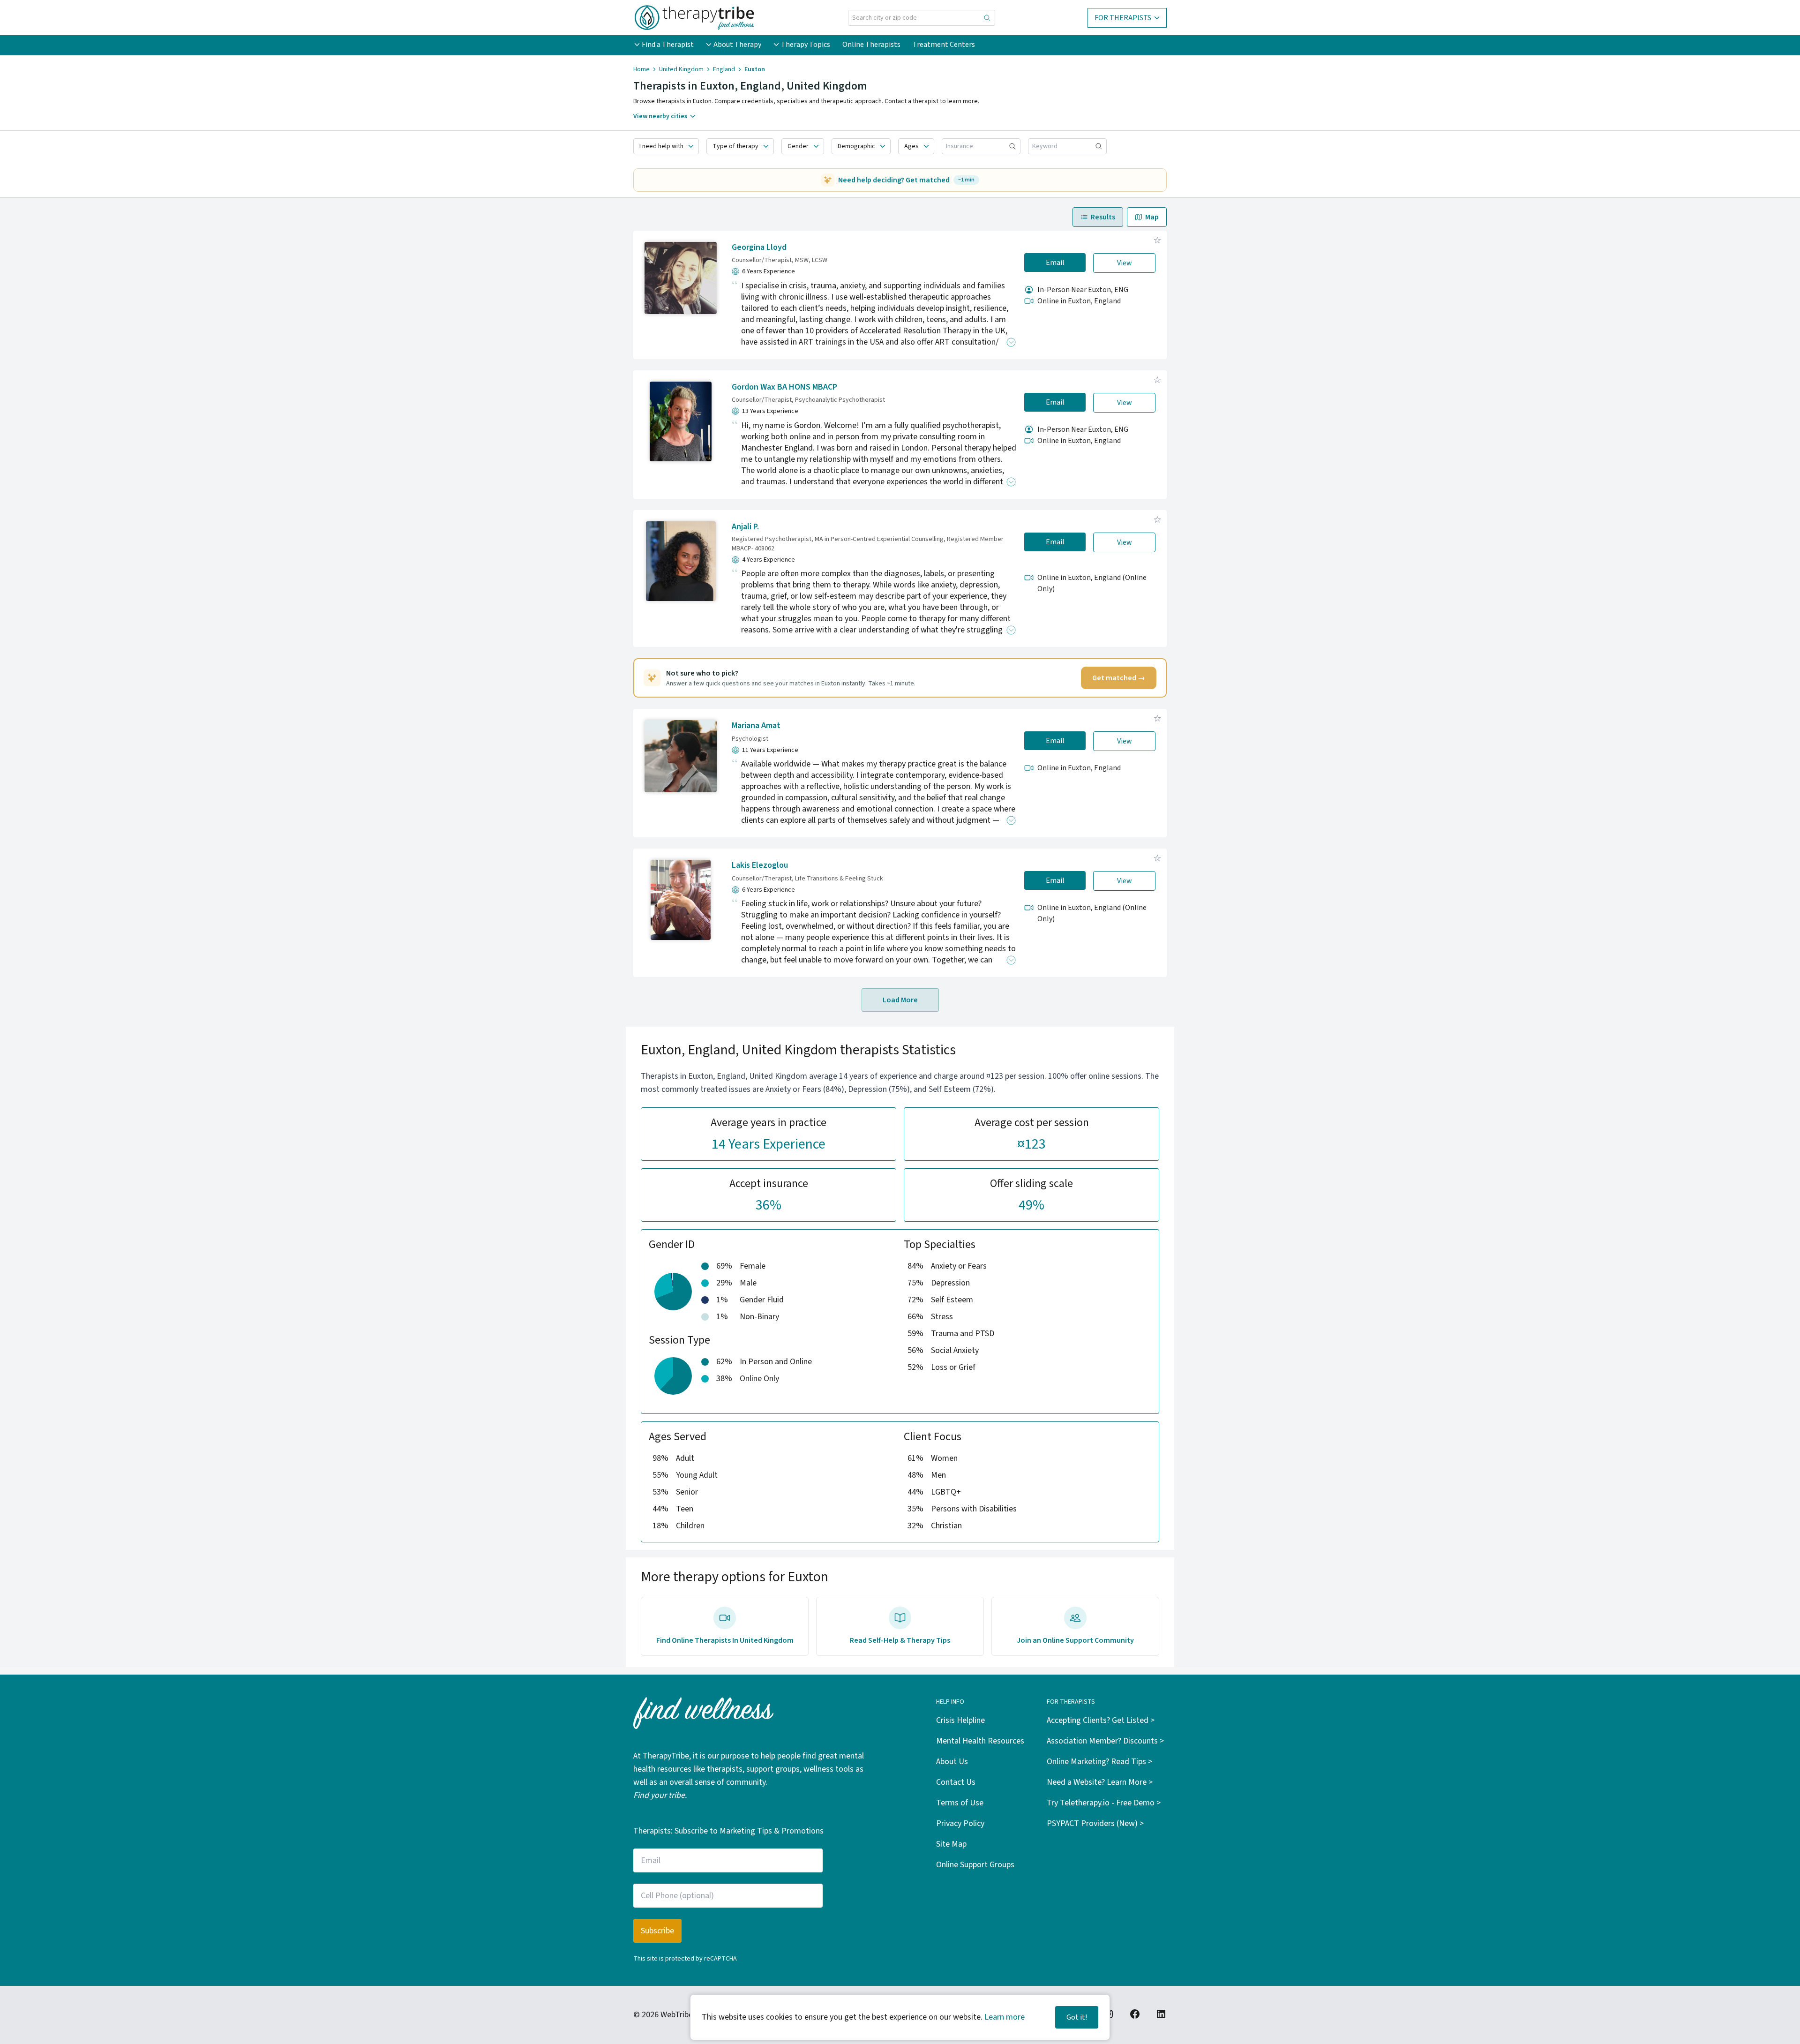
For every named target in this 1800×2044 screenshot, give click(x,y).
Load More (900, 1000)
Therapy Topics (806, 45)
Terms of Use (960, 1803)
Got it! (1077, 2017)
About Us (952, 1762)
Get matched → (1119, 678)
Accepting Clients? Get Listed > (1101, 1720)
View (1125, 263)
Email (1055, 263)
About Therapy (737, 45)
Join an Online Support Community (1075, 1640)
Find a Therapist (668, 45)
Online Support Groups (975, 1865)
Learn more (1005, 2017)
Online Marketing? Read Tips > (1099, 1762)
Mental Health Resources (980, 1741)
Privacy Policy (960, 1823)
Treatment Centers (944, 45)
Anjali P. (745, 527)
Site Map (951, 1844)
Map (1152, 217)
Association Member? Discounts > (1105, 1741)
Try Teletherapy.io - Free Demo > (1104, 1803)
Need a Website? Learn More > (1100, 1782)
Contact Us (956, 1782)
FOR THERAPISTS (1123, 18)
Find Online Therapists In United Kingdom (725, 1640)
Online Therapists (871, 45)
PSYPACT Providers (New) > (1095, 1823)
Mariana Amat (756, 725)
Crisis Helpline (960, 1720)
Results (1103, 217)
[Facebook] (1135, 2014)
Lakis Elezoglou (760, 865)
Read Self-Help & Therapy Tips (900, 1640)
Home (641, 69)
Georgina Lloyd (759, 247)
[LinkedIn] (1161, 2014)
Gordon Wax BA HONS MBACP (784, 387)
